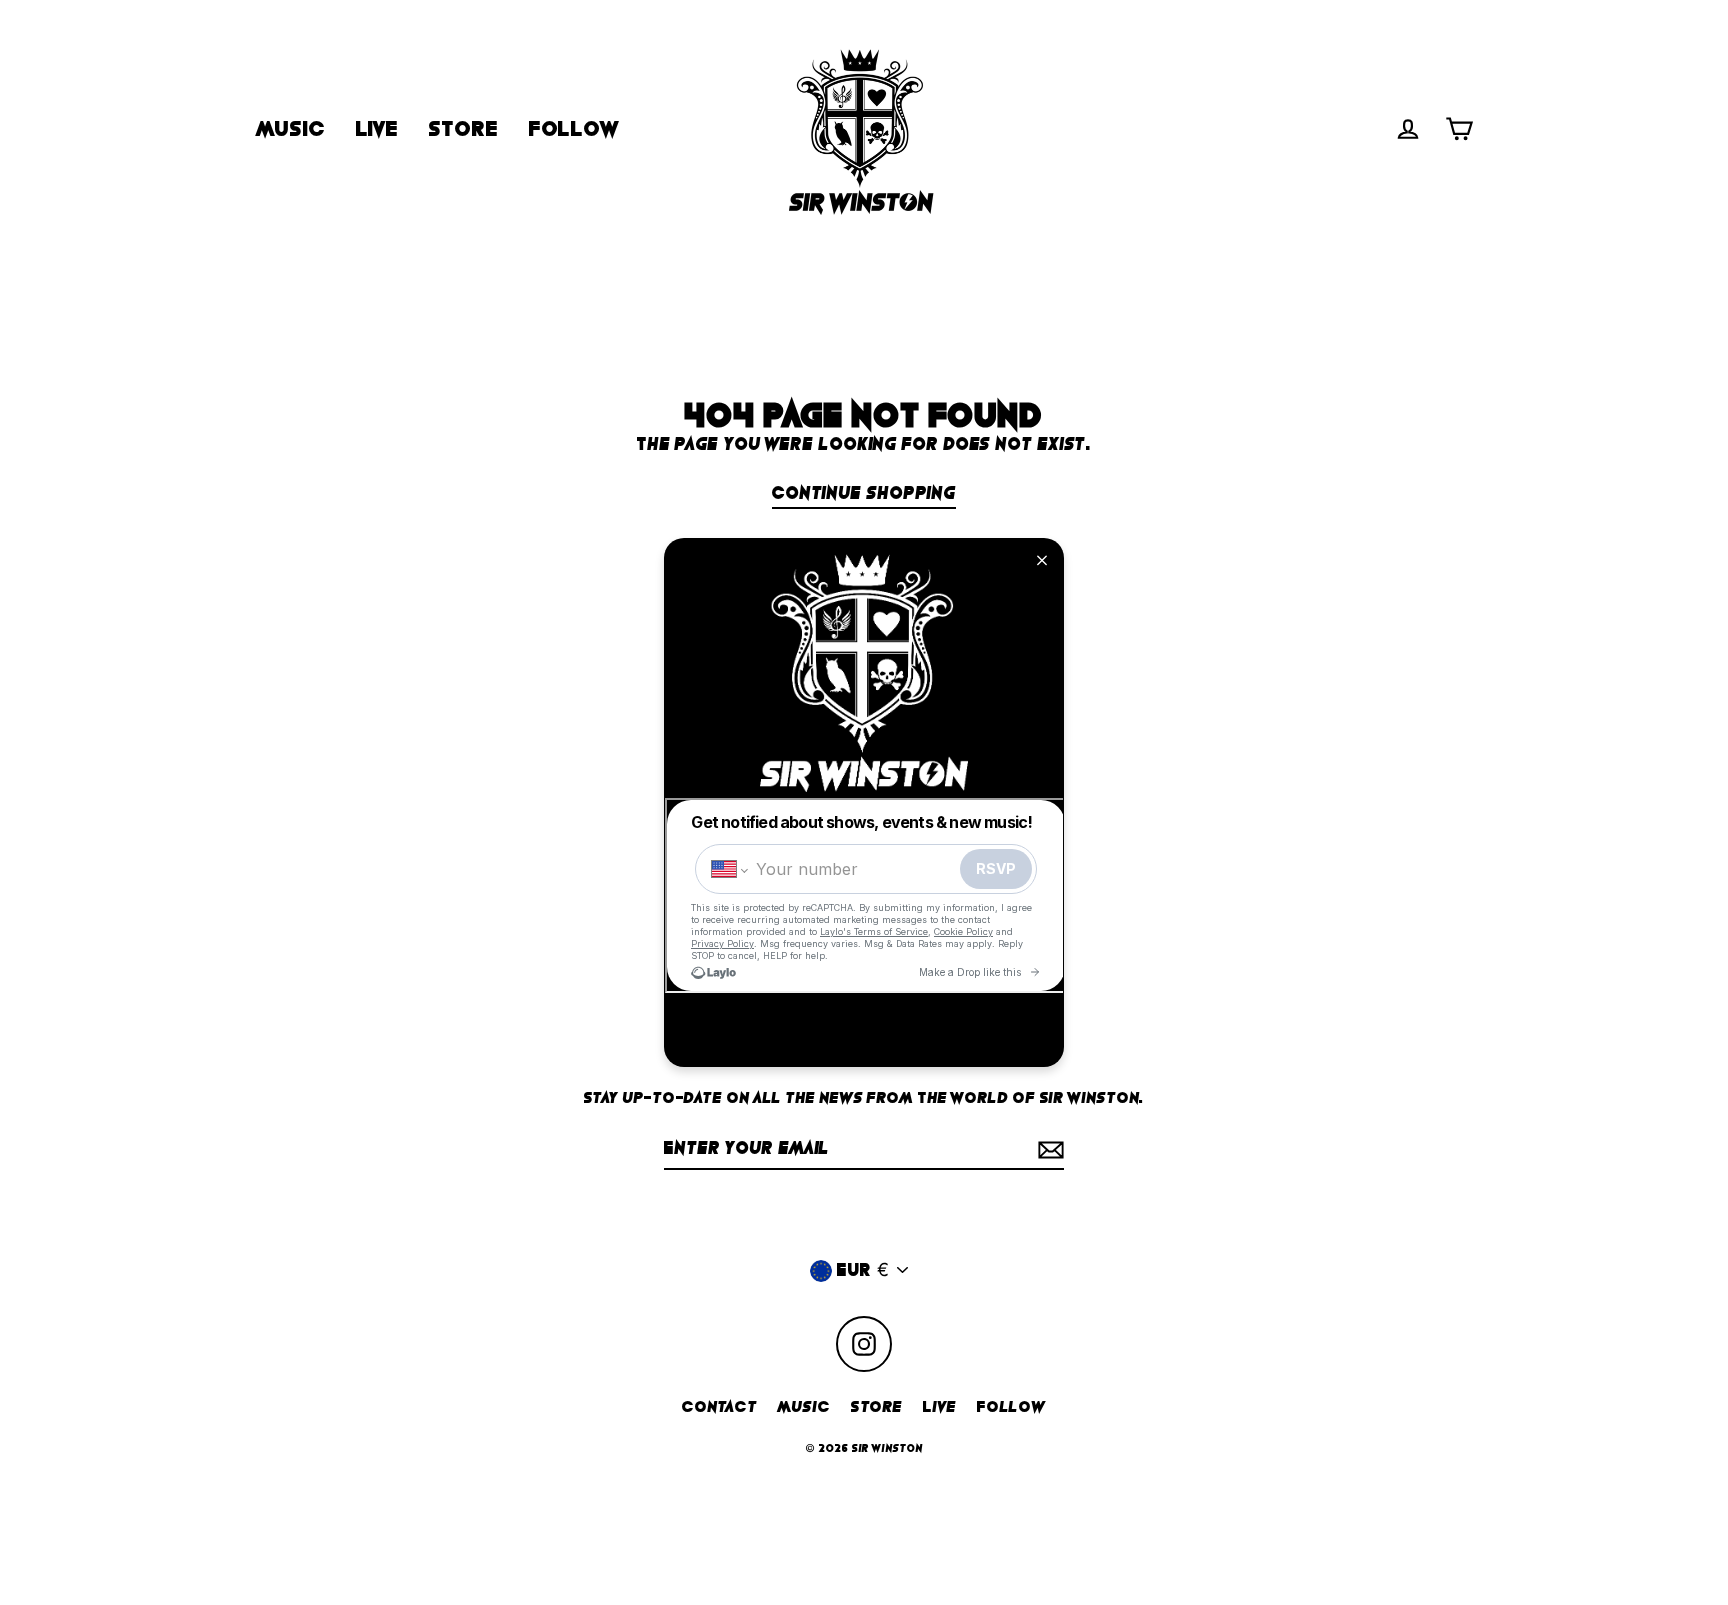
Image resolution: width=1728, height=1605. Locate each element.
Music (804, 1407)
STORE (464, 129)
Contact (720, 1407)
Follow (1011, 1407)
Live (940, 1407)
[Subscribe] (1048, 1149)
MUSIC (291, 129)
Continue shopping (864, 493)
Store (877, 1407)
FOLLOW (574, 129)
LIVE (378, 129)
